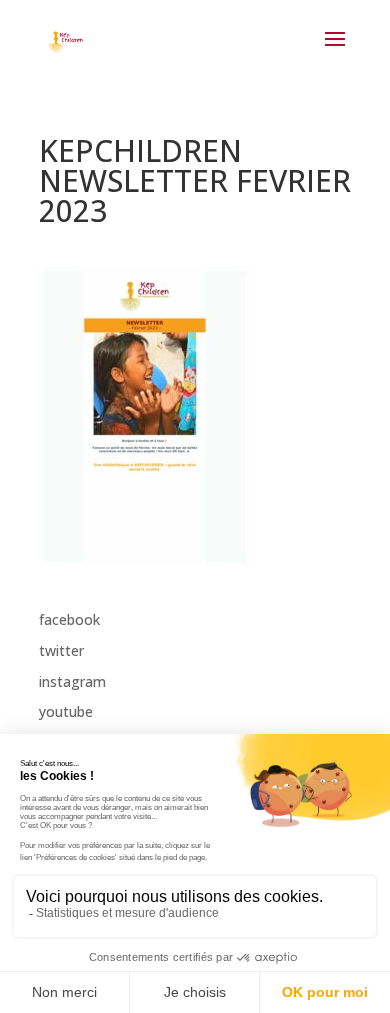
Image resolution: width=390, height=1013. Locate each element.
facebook (69, 619)
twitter (61, 650)
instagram (72, 681)
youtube (66, 711)
